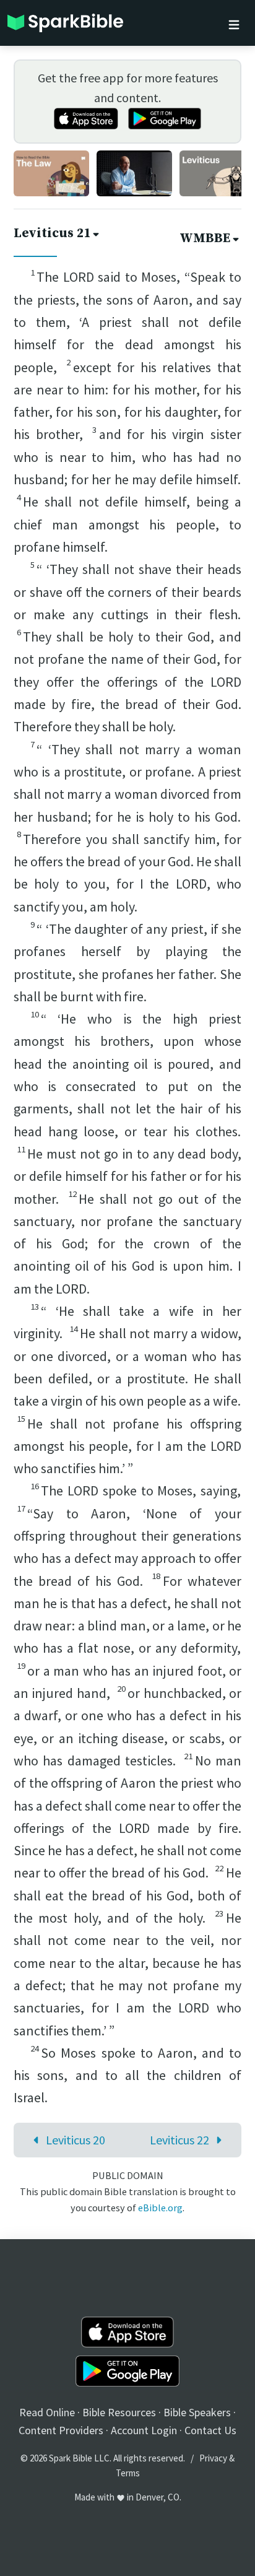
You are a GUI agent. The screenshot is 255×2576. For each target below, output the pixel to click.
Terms (128, 2473)
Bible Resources (119, 2412)
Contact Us (210, 2430)
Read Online (47, 2412)
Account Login (144, 2430)
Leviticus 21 (52, 233)
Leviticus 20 (76, 2140)
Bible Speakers (197, 2412)
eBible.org (160, 2208)
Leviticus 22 (179, 2140)
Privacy (213, 2458)
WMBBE (205, 238)
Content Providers (61, 2430)
